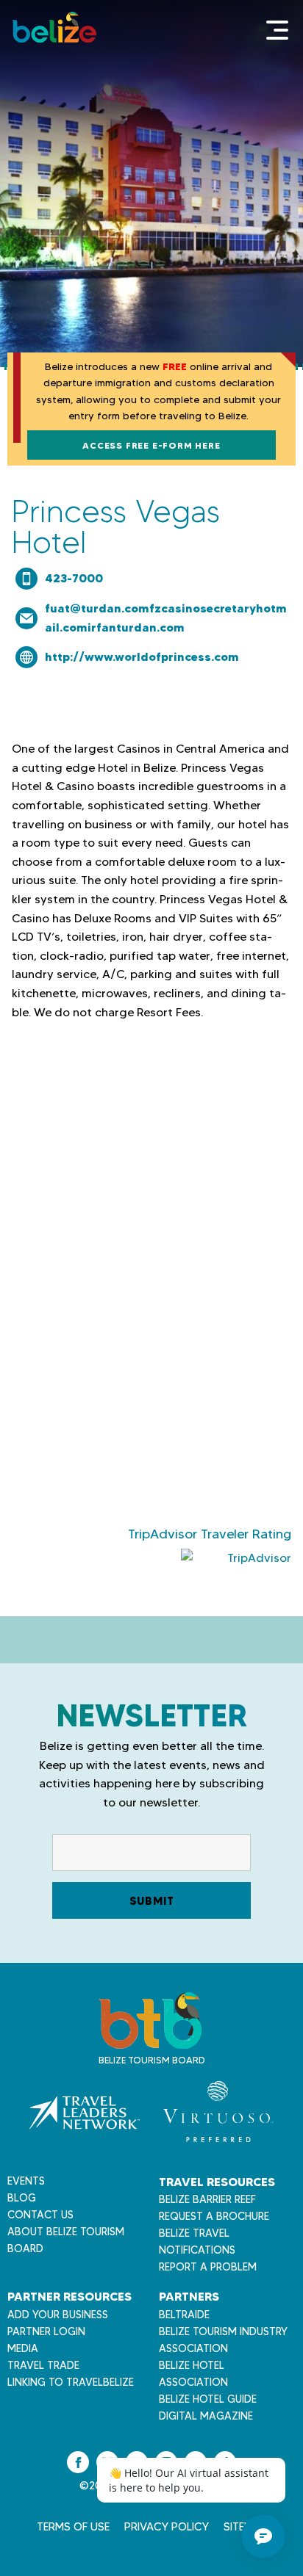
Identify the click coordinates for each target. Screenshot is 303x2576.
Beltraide (184, 2315)
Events (26, 2181)
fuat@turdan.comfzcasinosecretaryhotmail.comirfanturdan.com (166, 618)
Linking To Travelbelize (71, 2382)
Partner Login (46, 2331)
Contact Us (40, 2215)
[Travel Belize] (150, 2041)
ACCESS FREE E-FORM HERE (151, 445)
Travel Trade (43, 2365)
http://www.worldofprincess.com (142, 656)
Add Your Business (58, 2315)
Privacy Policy (167, 2527)
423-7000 (74, 578)
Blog (22, 2198)
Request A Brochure (214, 2216)
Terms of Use (73, 2527)
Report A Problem (208, 2267)
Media (23, 2348)
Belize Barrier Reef (207, 2199)
